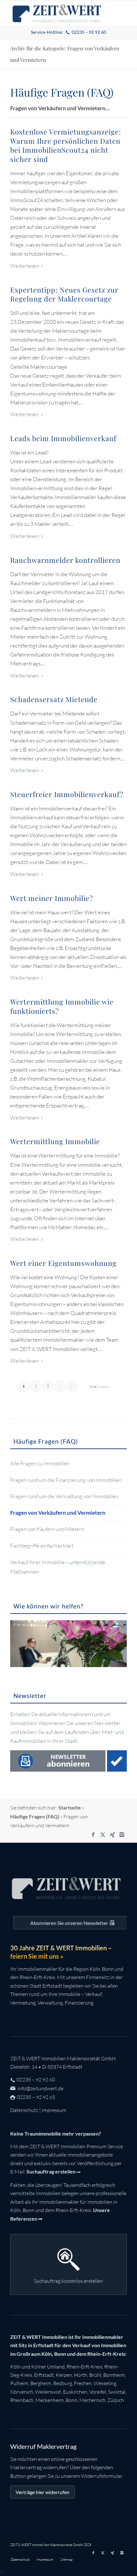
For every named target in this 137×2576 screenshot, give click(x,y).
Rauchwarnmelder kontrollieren (65, 560)
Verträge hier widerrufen (43, 2492)
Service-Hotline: (69, 32)
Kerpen (64, 2375)
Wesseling (105, 2383)
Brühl (95, 2375)
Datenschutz (24, 2110)
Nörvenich (22, 2392)
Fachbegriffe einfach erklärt (42, 1546)
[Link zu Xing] (112, 1835)
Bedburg (63, 2383)
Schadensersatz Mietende (54, 699)
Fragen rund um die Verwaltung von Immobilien (64, 1496)
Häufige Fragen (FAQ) (35, 1816)
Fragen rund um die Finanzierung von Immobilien (66, 1480)
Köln (15, 2367)
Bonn (72, 2400)
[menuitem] (69, 32)
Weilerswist (48, 2392)
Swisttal (117, 2392)
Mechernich (92, 2400)
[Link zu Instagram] (122, 1835)
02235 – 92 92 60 (36, 2079)
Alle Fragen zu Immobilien (40, 1463)
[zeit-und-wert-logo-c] (57, 13)
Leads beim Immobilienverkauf (63, 438)
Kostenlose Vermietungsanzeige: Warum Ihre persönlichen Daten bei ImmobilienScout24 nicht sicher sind (66, 145)
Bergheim (41, 2383)
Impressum (54, 2110)
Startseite (70, 1807)
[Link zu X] (103, 1835)
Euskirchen (75, 2392)
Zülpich (116, 2400)
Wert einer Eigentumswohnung (63, 1263)
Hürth (81, 2375)
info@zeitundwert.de (40, 2088)
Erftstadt (44, 2375)
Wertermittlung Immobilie (55, 1141)
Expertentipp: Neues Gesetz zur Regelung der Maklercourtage (64, 294)
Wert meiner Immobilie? (52, 898)
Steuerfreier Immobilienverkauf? (67, 794)
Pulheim (19, 2383)
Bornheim (114, 2375)
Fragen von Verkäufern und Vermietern (58, 1513)
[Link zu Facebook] (93, 1835)
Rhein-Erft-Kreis (84, 2367)
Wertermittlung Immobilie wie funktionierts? (62, 1006)
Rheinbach (22, 2400)
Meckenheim (50, 2400)
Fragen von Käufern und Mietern (47, 1529)
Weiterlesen (25, 266)
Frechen (83, 2383)
